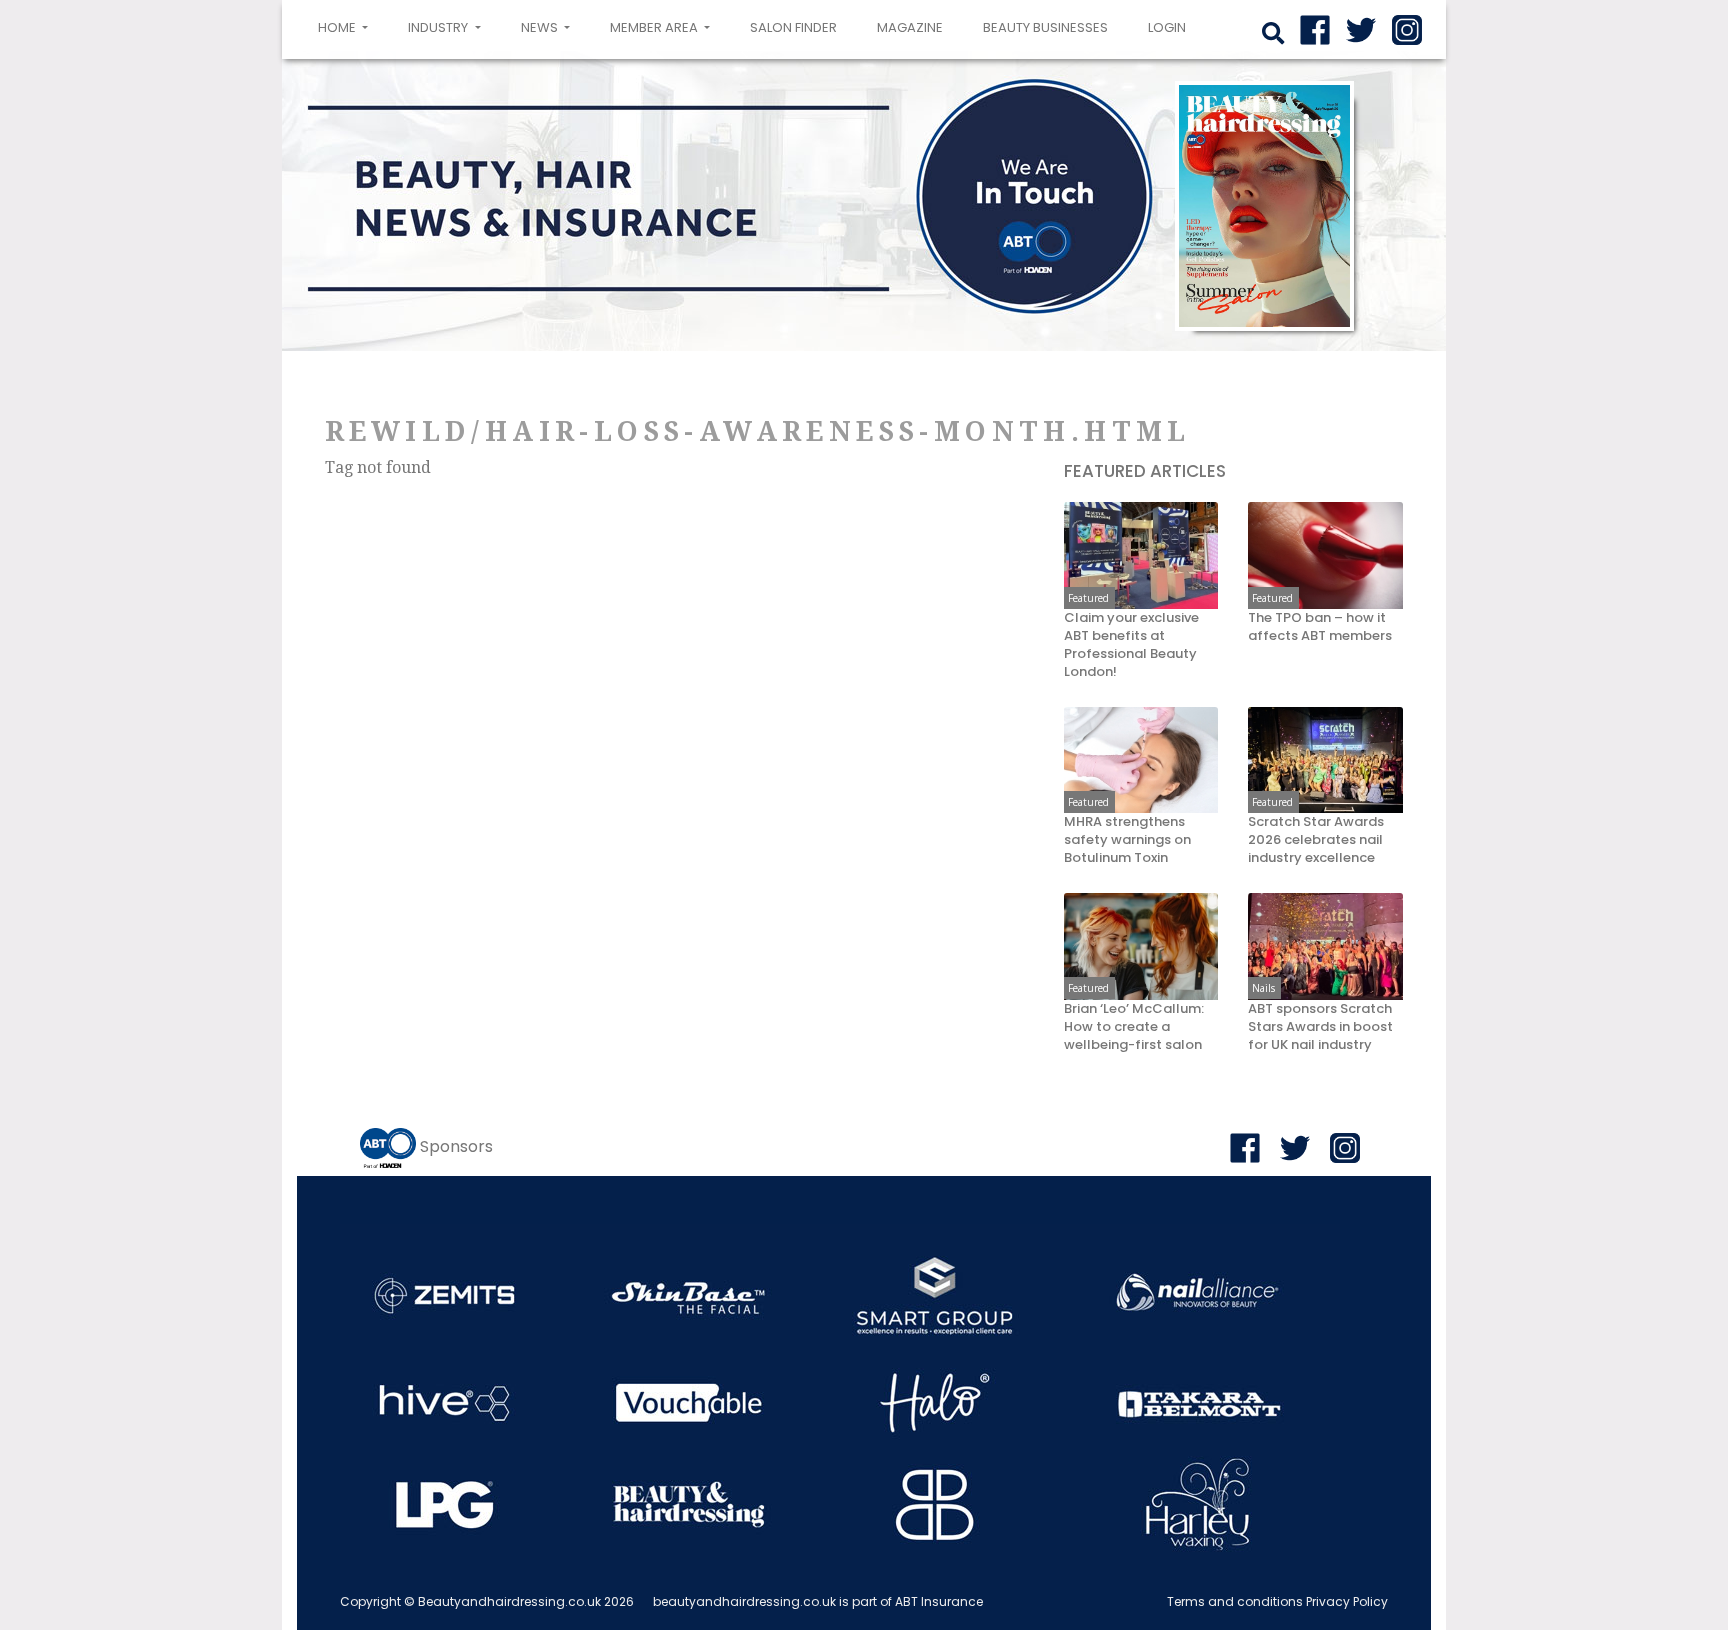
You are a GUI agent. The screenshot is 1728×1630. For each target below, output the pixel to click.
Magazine (910, 27)
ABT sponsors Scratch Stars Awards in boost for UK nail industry (1320, 1027)
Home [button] (347, 27)
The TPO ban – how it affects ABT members (1320, 627)
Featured (1088, 598)
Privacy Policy (1347, 1601)
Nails (1263, 988)
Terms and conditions (1235, 1601)
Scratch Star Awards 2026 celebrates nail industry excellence (1316, 840)
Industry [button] (439, 27)
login (1167, 27)
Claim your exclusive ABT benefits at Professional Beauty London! (1131, 645)
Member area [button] (655, 27)
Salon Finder (793, 27)
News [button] (541, 27)
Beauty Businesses (1045, 27)
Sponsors (456, 1146)
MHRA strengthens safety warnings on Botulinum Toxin (1127, 840)
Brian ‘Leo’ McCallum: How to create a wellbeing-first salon (1134, 1027)
